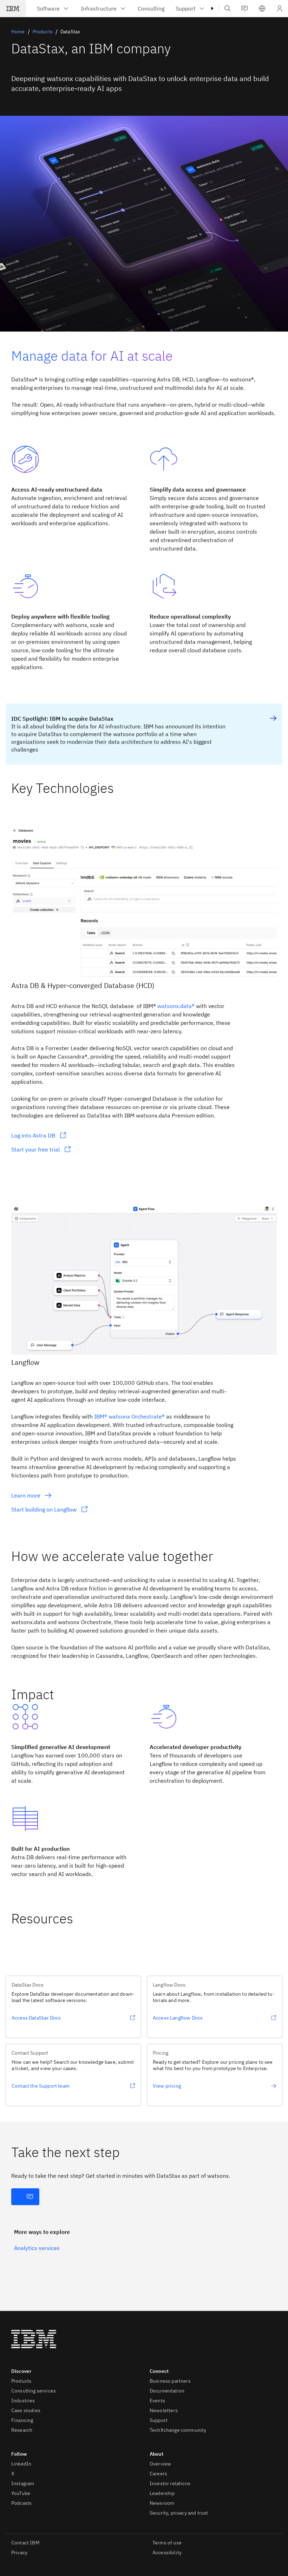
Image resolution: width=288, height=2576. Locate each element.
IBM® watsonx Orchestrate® (129, 1416)
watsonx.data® (176, 1006)
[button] (262, 8)
